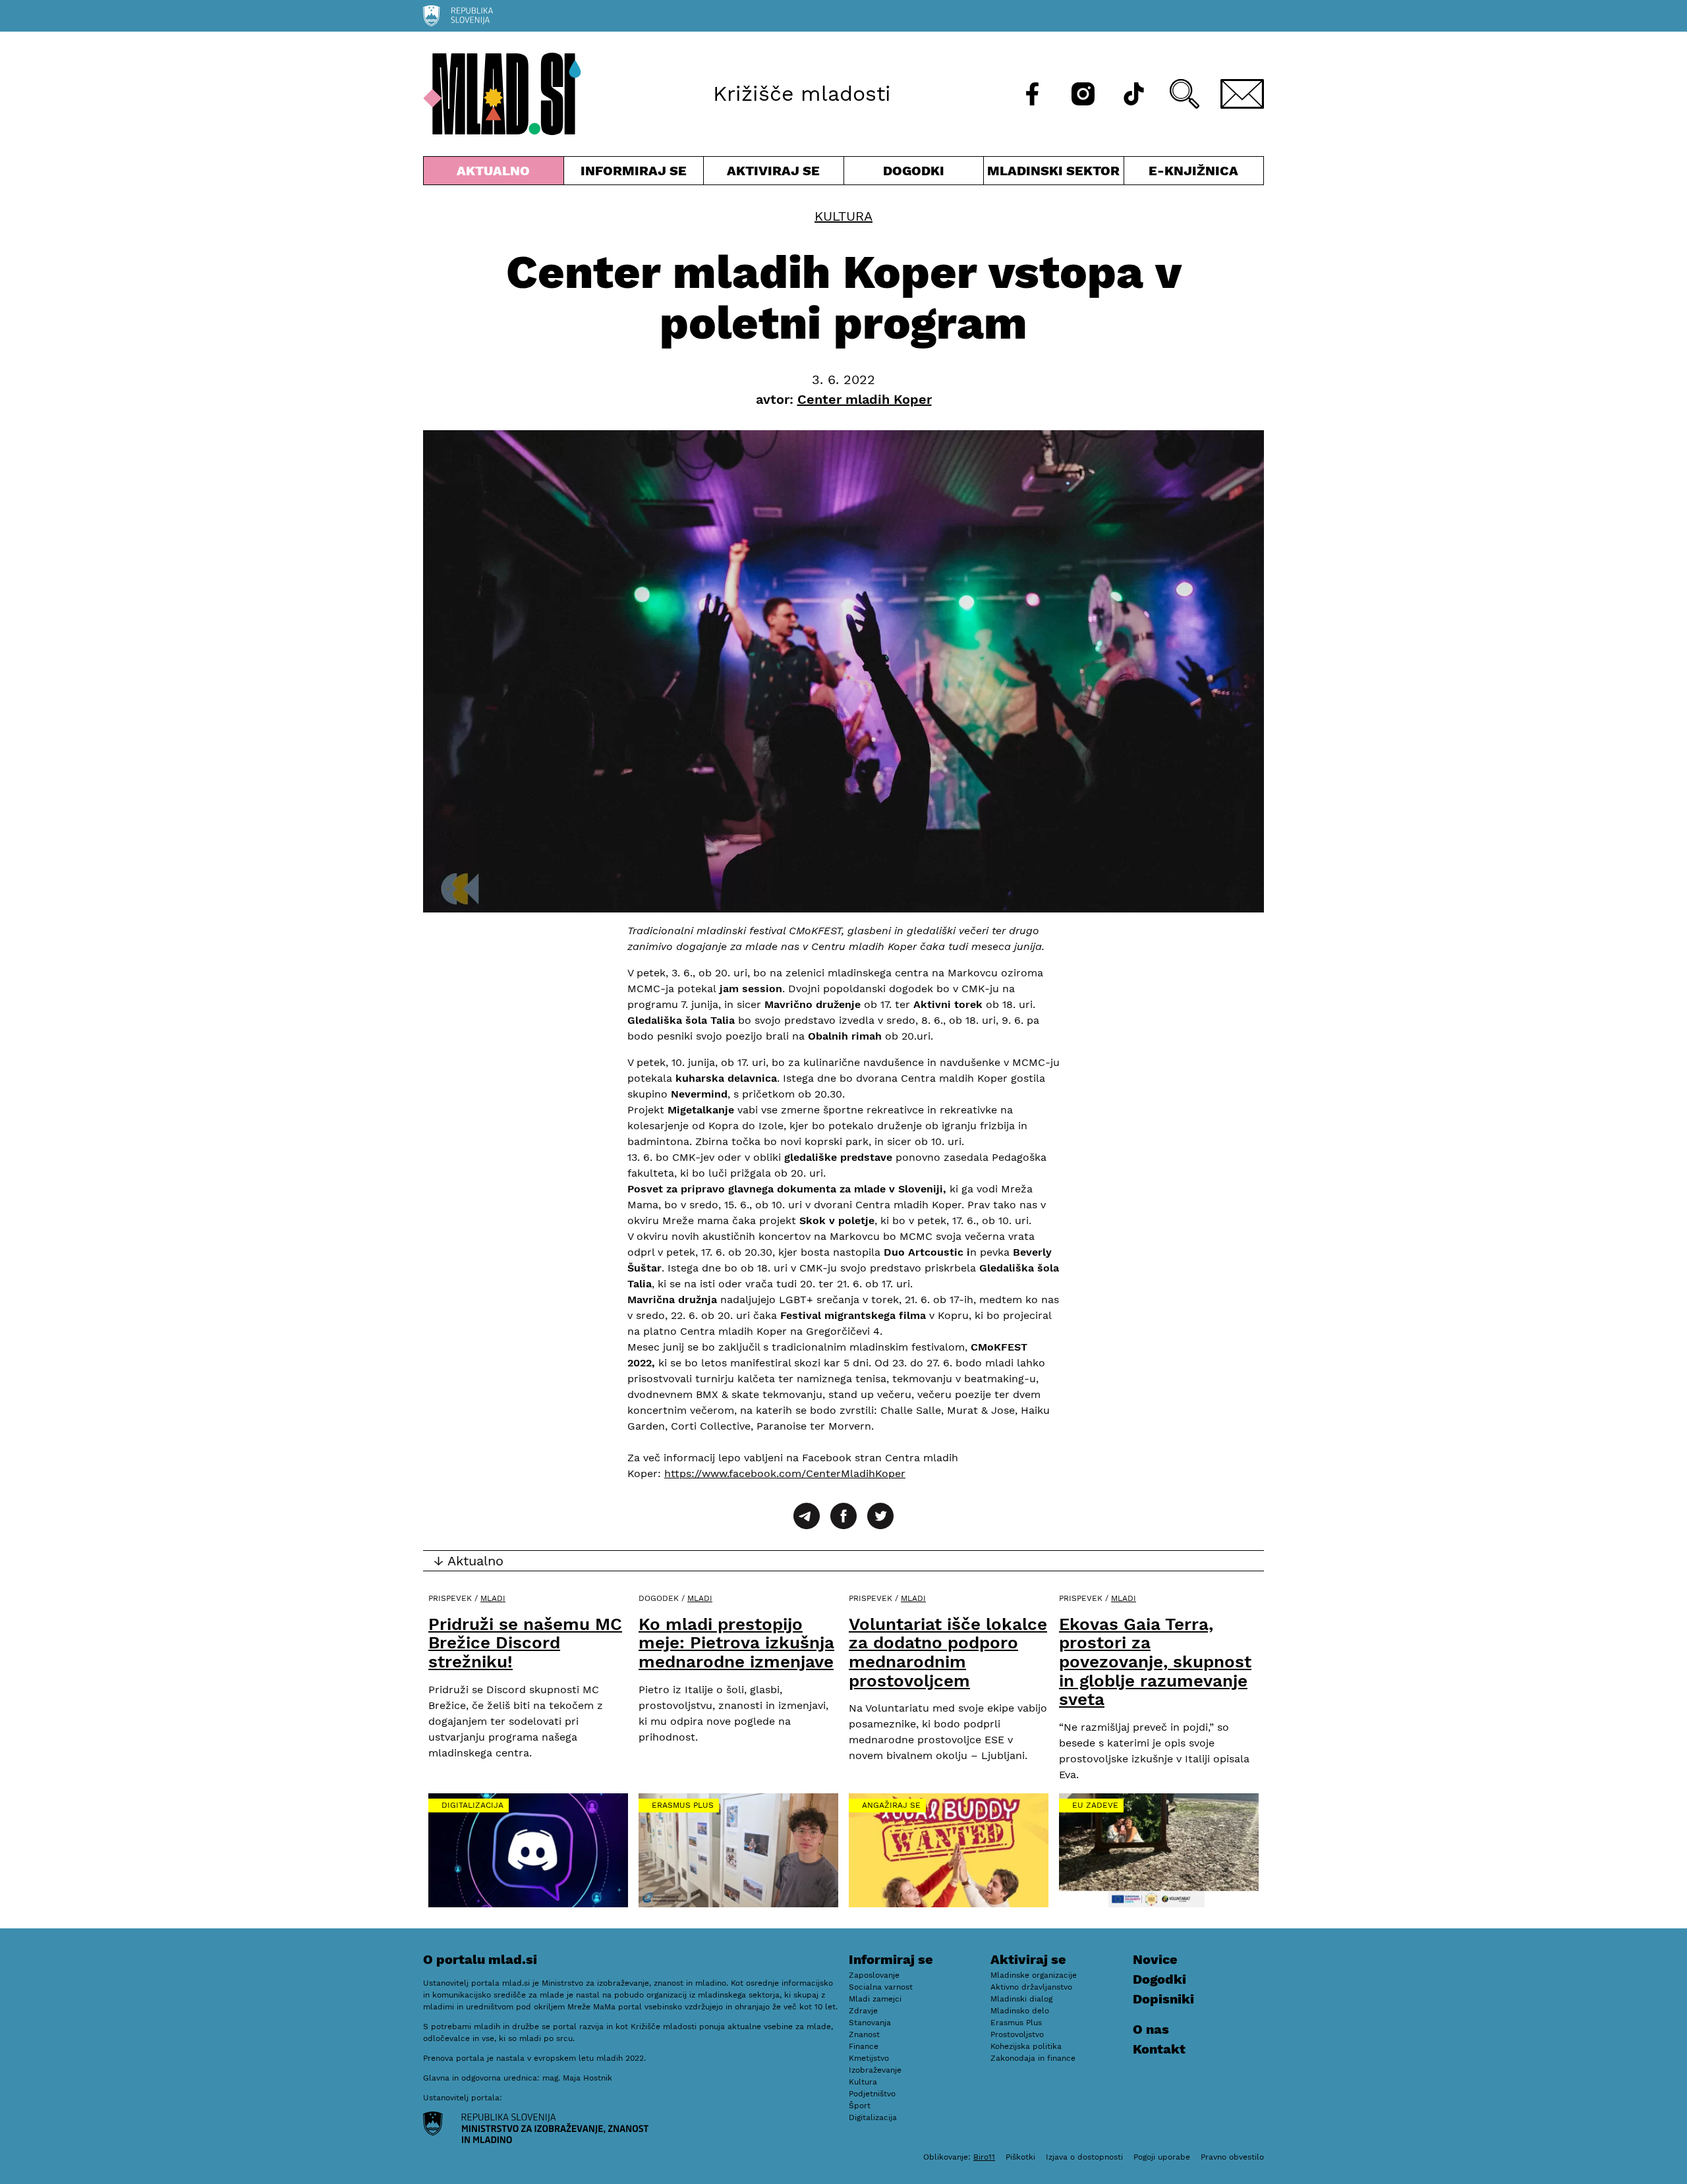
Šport (860, 2106)
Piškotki (1020, 2157)
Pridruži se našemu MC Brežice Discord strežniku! (525, 1643)
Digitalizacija (472, 1805)
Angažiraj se (891, 1805)
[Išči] (1185, 94)
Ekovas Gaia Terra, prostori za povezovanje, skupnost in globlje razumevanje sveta (1155, 1662)
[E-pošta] (1242, 94)
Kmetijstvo (869, 2058)
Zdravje (863, 2011)
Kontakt (1159, 2049)
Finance (864, 2046)
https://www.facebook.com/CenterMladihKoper (785, 1473)
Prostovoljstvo (1017, 2034)
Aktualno (496, 174)
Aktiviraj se (774, 174)
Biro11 (984, 2157)
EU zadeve (1095, 1805)
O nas (1151, 2029)
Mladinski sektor (1054, 174)
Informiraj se (634, 174)
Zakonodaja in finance (1033, 2058)
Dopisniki (1163, 1999)
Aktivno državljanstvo (1031, 1987)
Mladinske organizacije (1034, 1975)
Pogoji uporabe (1162, 2157)
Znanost (864, 2034)
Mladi (493, 1598)
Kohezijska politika (1026, 2046)
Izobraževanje (875, 2070)
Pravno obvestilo (1232, 2157)
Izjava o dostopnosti (1084, 2157)
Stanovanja (870, 2023)
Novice (1155, 1959)
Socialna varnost (881, 1987)
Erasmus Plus (683, 1805)
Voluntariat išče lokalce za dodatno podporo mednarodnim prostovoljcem (948, 1652)
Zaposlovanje (874, 1975)
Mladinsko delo (1020, 2011)
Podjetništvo (872, 2094)
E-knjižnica (1193, 171)
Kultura (843, 216)
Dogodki (914, 171)
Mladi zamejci (875, 1999)
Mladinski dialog (1021, 1999)
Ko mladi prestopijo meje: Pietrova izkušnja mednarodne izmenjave (736, 1643)
